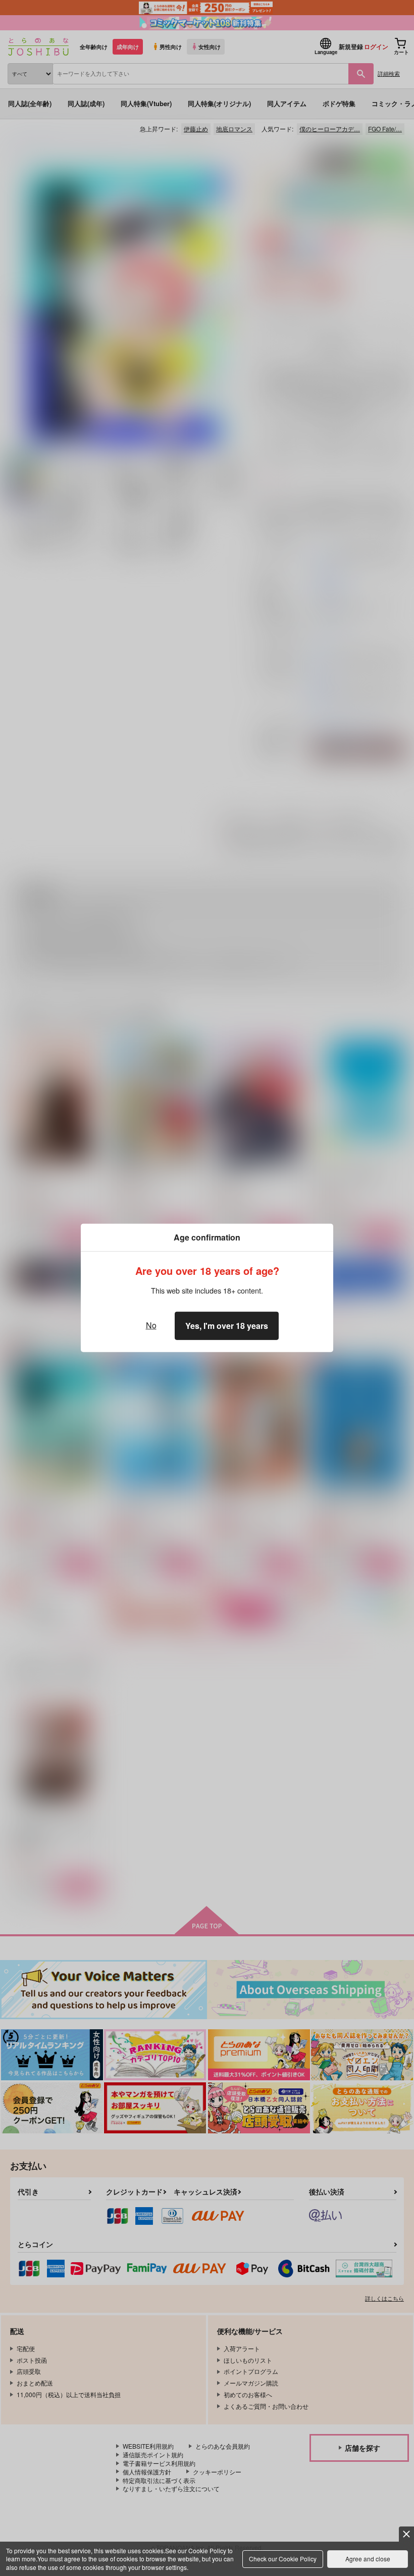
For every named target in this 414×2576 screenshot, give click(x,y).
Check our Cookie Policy (283, 2559)
